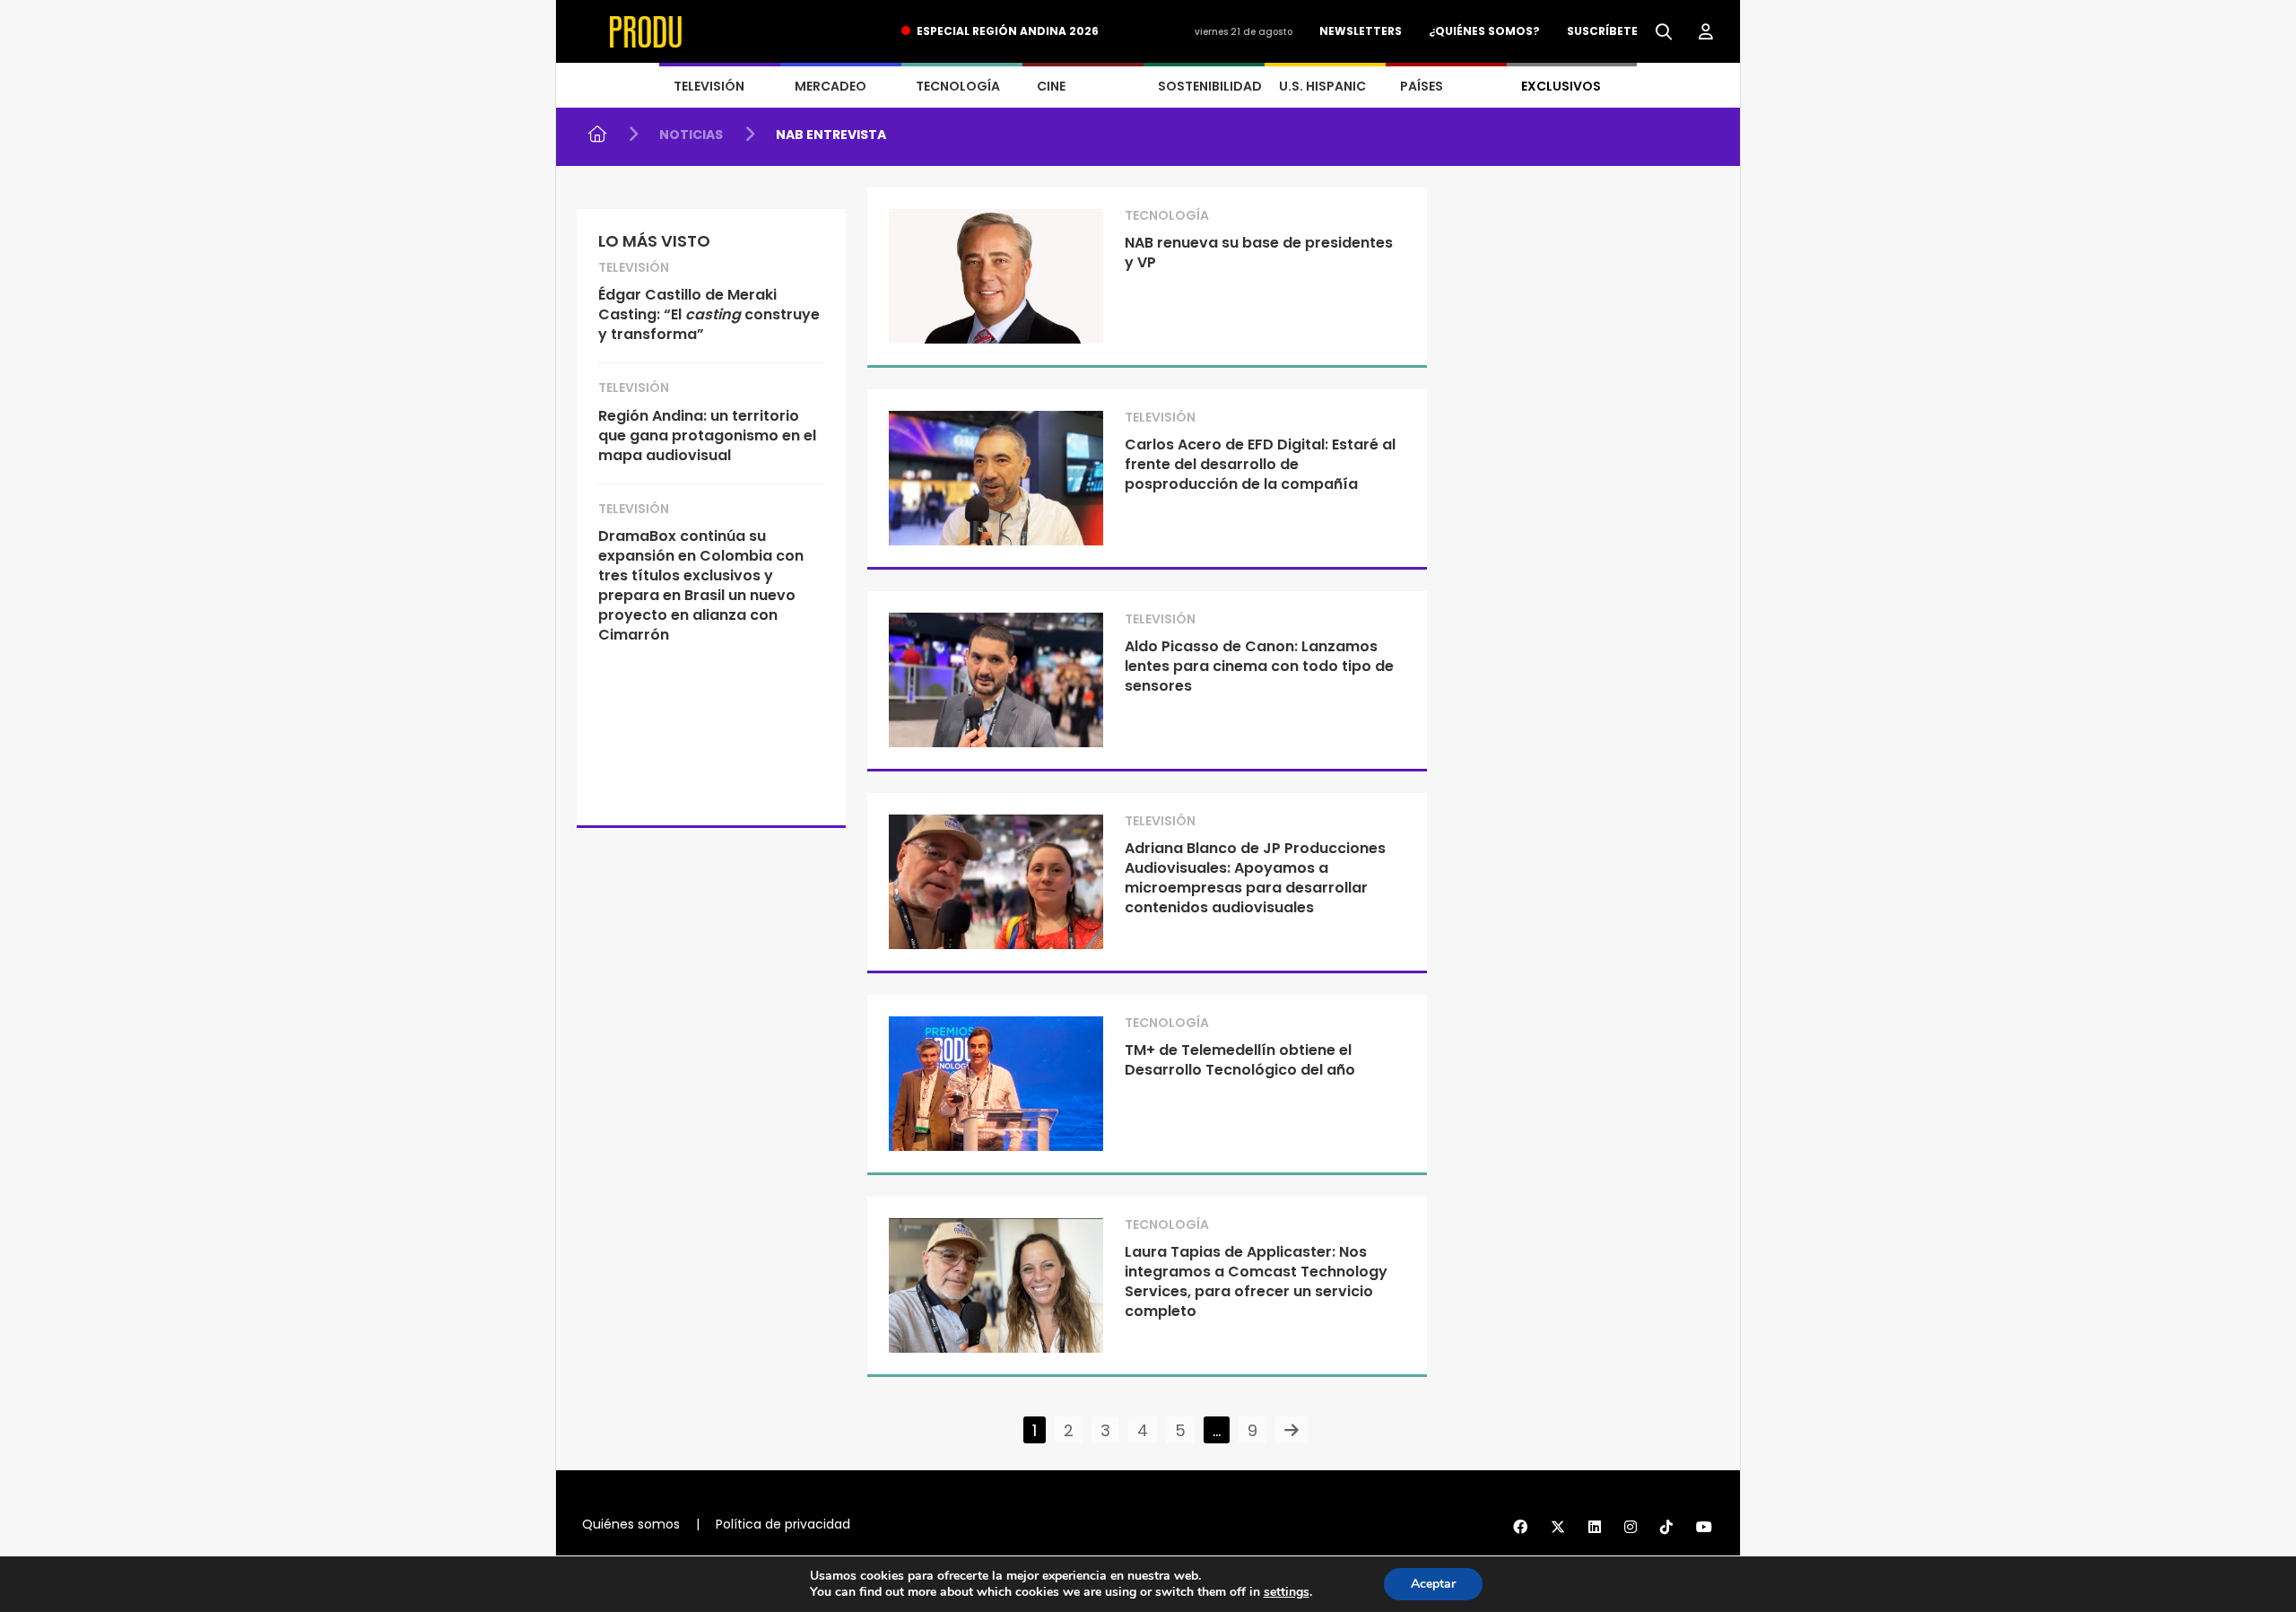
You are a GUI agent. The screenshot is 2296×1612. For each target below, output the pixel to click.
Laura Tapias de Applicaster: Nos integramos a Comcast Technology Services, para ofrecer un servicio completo (1256, 1281)
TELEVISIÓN (709, 86)
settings (1287, 1592)
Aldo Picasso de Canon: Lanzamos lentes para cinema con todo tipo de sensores (1259, 666)
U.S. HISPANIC (1322, 86)
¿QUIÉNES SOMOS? (1484, 31)
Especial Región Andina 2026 (1008, 31)
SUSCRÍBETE (1602, 31)
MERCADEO (831, 86)
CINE (1051, 86)
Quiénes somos (631, 1524)
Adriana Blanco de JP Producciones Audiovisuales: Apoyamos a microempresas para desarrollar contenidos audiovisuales (1255, 878)
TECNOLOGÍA (958, 86)
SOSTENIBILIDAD (1210, 86)
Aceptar (1433, 1584)
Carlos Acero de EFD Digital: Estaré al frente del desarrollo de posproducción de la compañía (1260, 464)
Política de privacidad (783, 1524)
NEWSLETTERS (1361, 31)
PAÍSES (1422, 86)
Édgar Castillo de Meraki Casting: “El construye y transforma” (709, 314)
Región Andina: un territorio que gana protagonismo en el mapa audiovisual (707, 436)
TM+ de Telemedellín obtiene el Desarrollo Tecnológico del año (1240, 1060)
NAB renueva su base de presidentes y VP (1259, 253)
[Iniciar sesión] (1706, 32)
